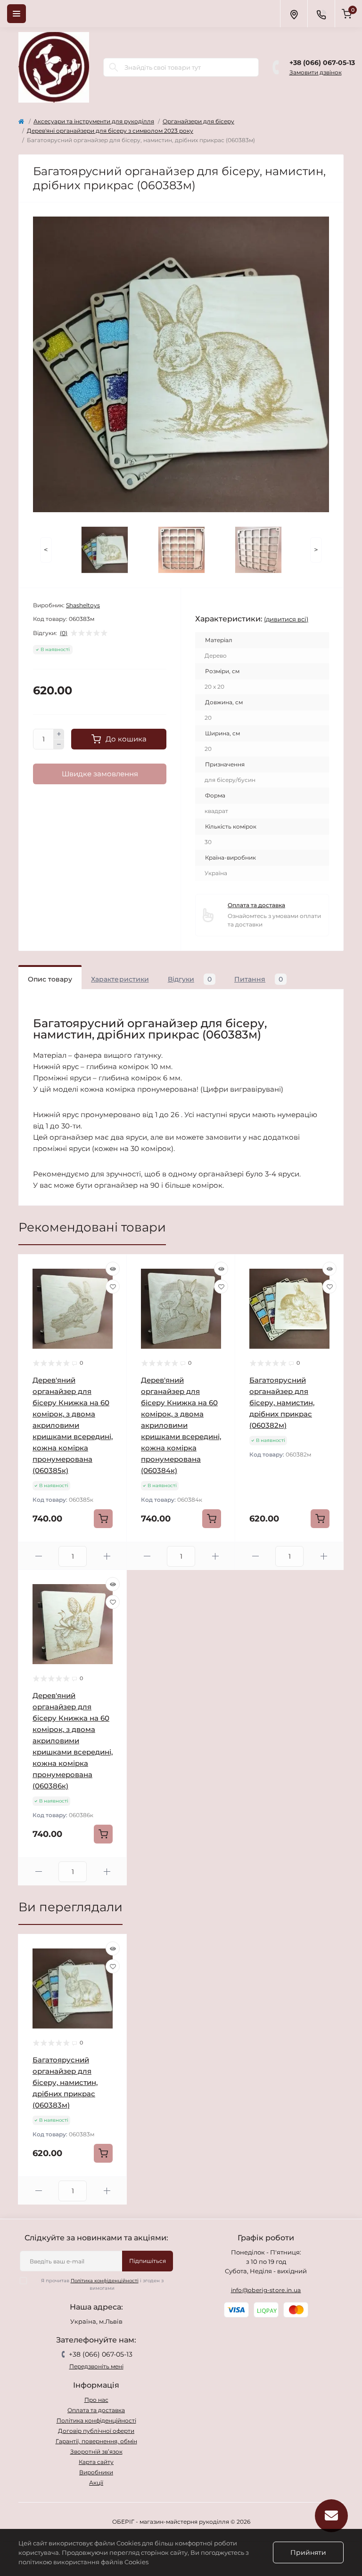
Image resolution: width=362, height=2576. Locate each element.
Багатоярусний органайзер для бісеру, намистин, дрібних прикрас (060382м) (282, 1403)
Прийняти (308, 2552)
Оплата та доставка (256, 905)
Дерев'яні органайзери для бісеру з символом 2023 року (110, 131)
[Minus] (59, 745)
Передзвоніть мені (96, 2366)
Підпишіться (148, 2261)
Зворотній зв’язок (96, 2451)
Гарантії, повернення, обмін (96, 2441)
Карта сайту (96, 2462)
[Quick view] (113, 1269)
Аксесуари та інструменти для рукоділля (94, 121)
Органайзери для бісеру (198, 121)
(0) (64, 633)
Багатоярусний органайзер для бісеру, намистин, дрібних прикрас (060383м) (65, 2082)
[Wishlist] (113, 1287)
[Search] (114, 67)
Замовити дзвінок (316, 72)
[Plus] (59, 734)
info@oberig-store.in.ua (266, 2290)
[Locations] (294, 14)
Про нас (96, 2400)
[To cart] (103, 1519)
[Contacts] (321, 14)
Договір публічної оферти (96, 2431)
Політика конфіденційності (105, 2281)
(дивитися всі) (286, 619)
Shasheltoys (83, 605)
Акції (96, 2483)
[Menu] (16, 14)
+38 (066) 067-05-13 (322, 63)
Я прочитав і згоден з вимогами (102, 2284)
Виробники (96, 2472)
